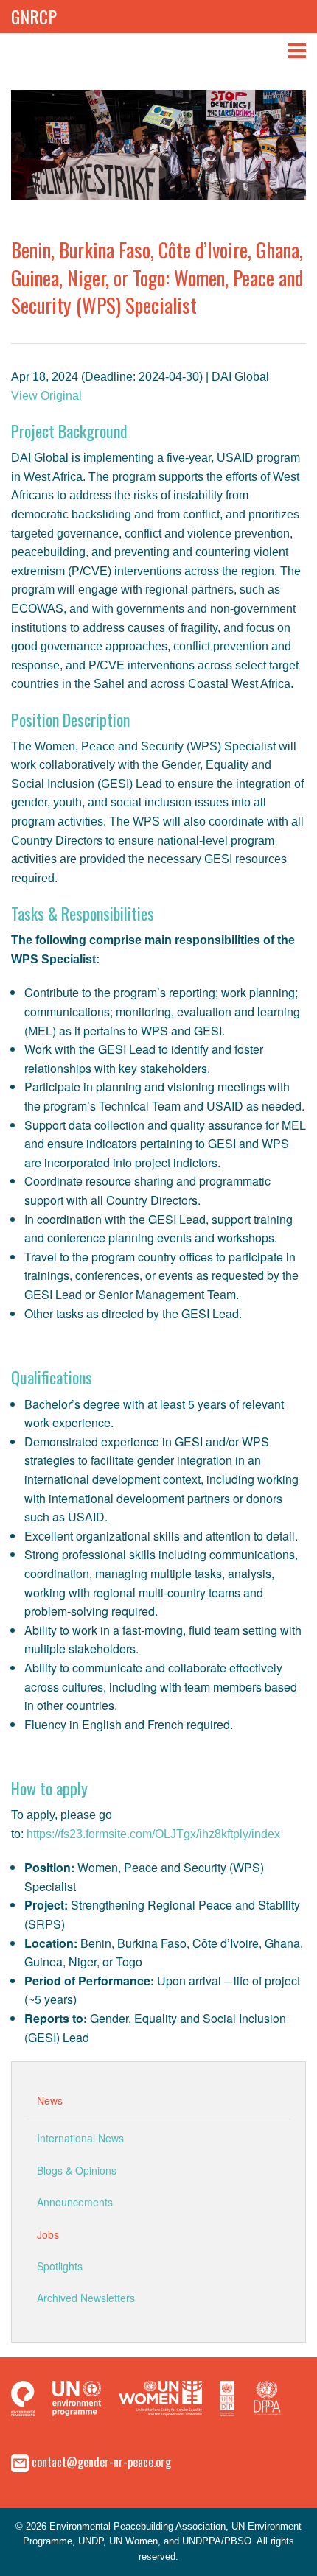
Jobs (48, 2234)
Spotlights (60, 2266)
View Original (46, 396)
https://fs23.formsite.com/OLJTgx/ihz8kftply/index (153, 1834)
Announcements (75, 2202)
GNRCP (34, 16)
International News (80, 2138)
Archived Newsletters (86, 2298)
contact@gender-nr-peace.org (101, 2461)
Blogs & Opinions (77, 2170)
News (50, 2100)
